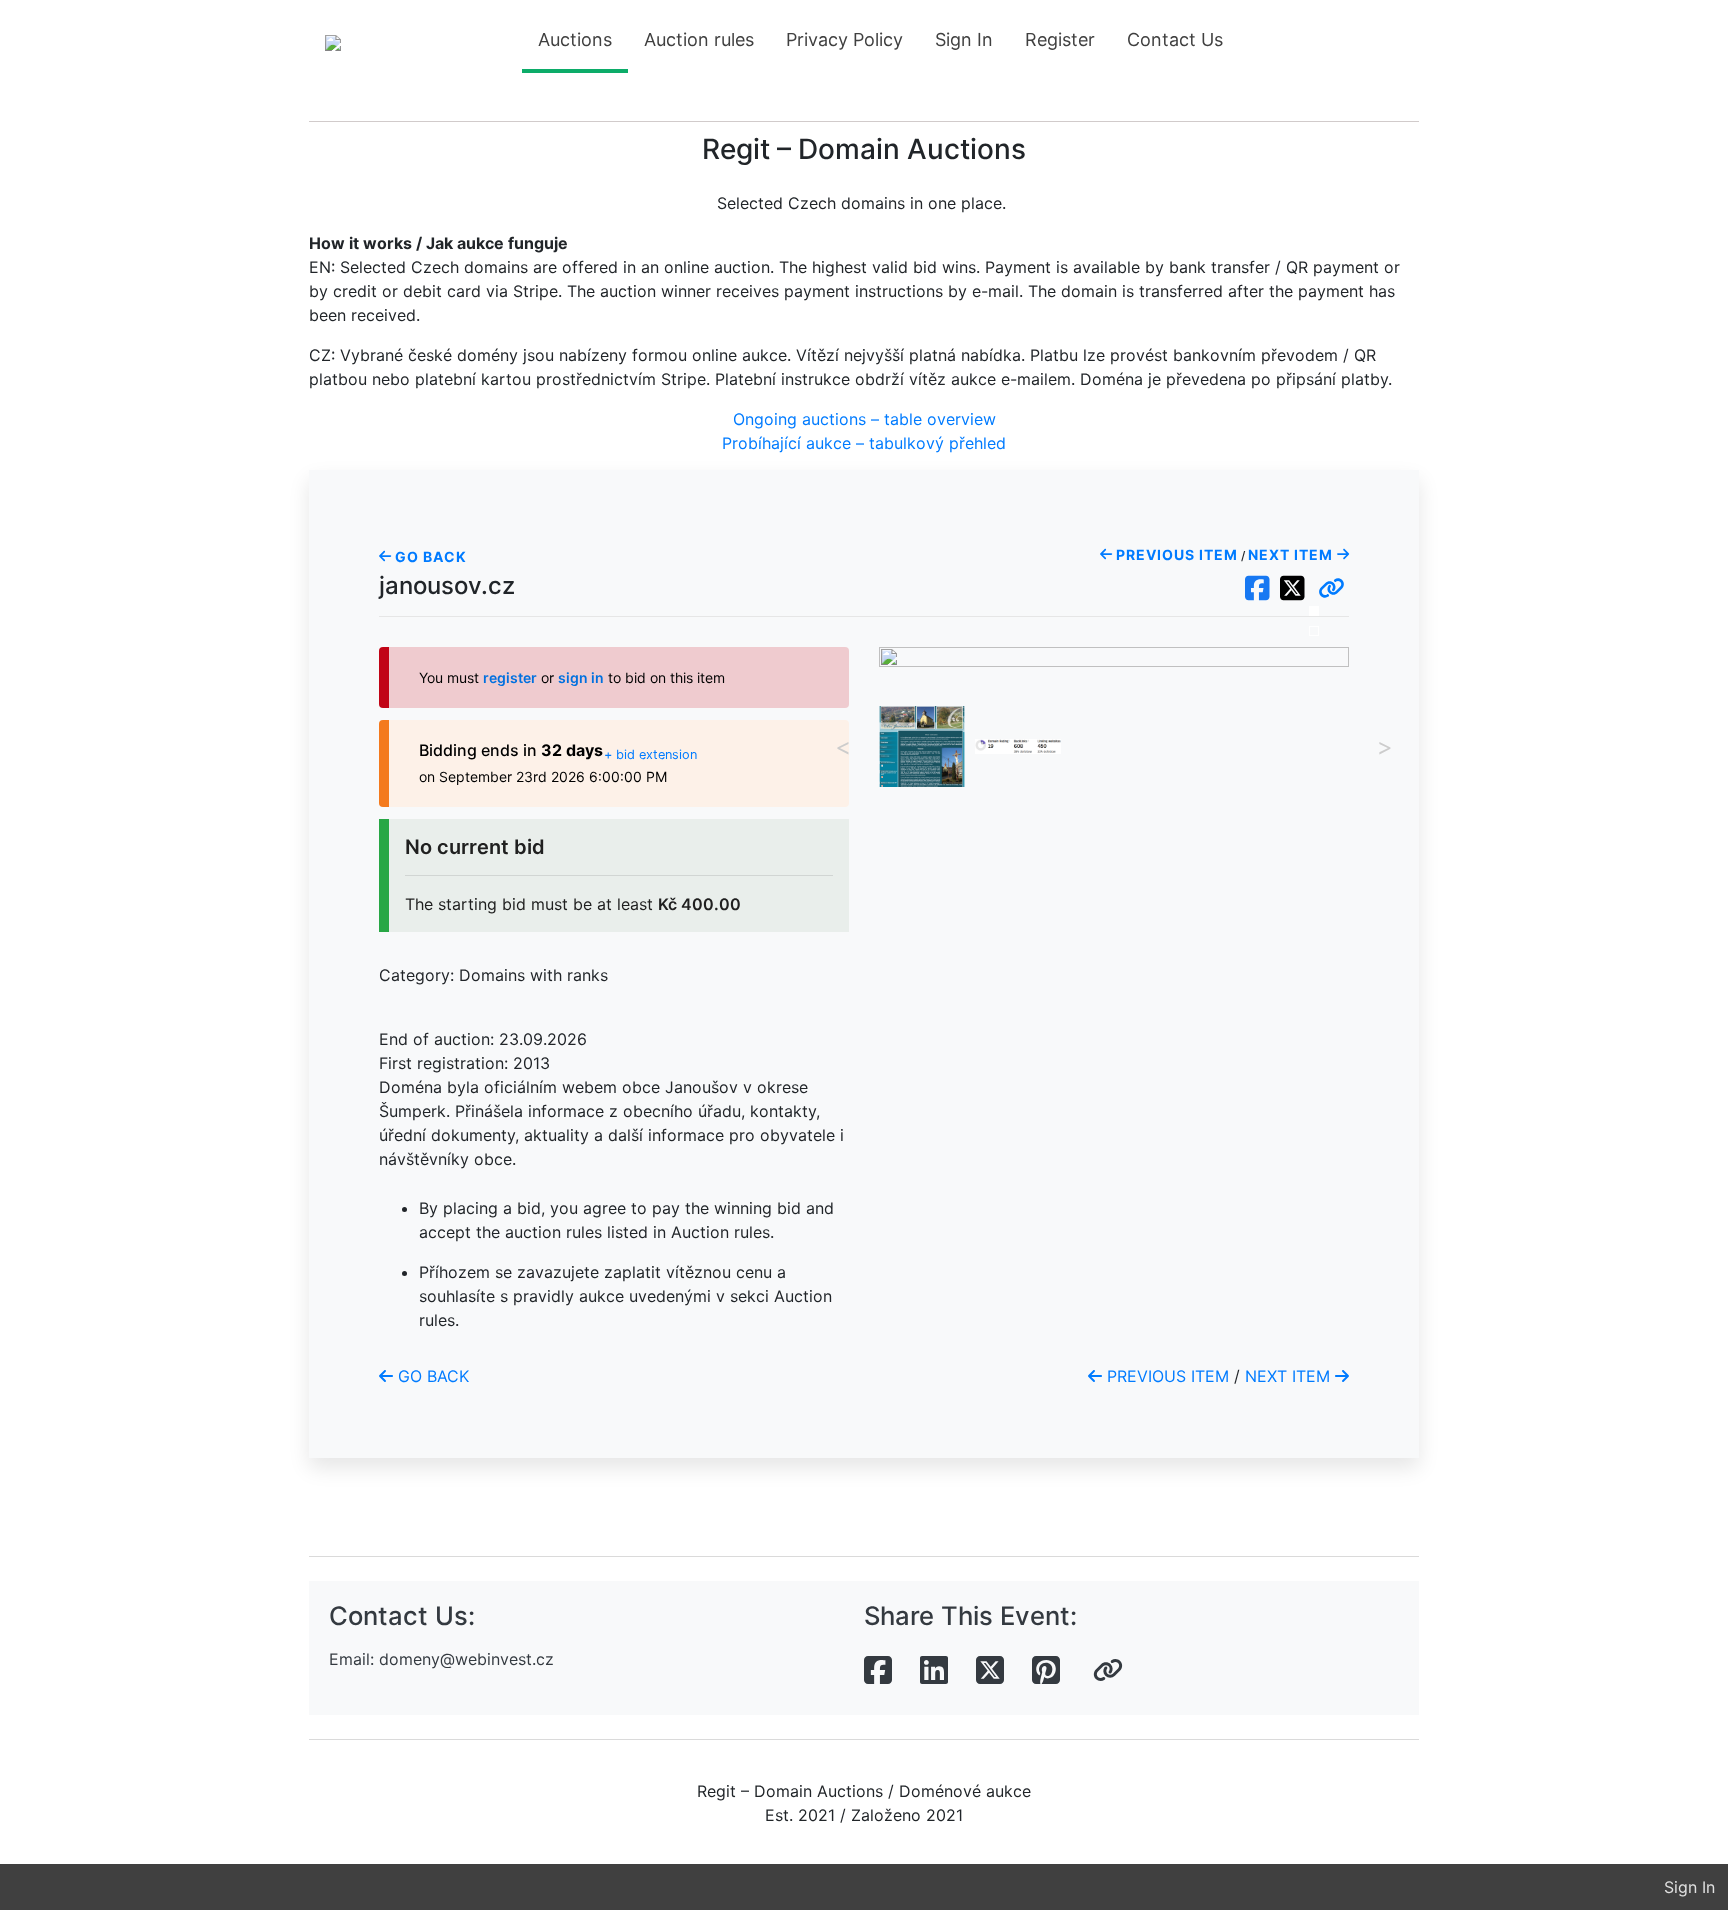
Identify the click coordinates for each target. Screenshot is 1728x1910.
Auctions (575, 39)
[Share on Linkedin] (934, 1671)
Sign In (964, 39)
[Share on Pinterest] (1046, 1671)
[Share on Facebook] (878, 1671)
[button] (1331, 589)
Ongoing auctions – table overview (864, 419)
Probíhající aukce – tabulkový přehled (864, 443)
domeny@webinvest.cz (466, 1659)
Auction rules (699, 39)
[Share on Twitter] (990, 1671)
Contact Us (1175, 39)
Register (1060, 39)
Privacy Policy (844, 39)
